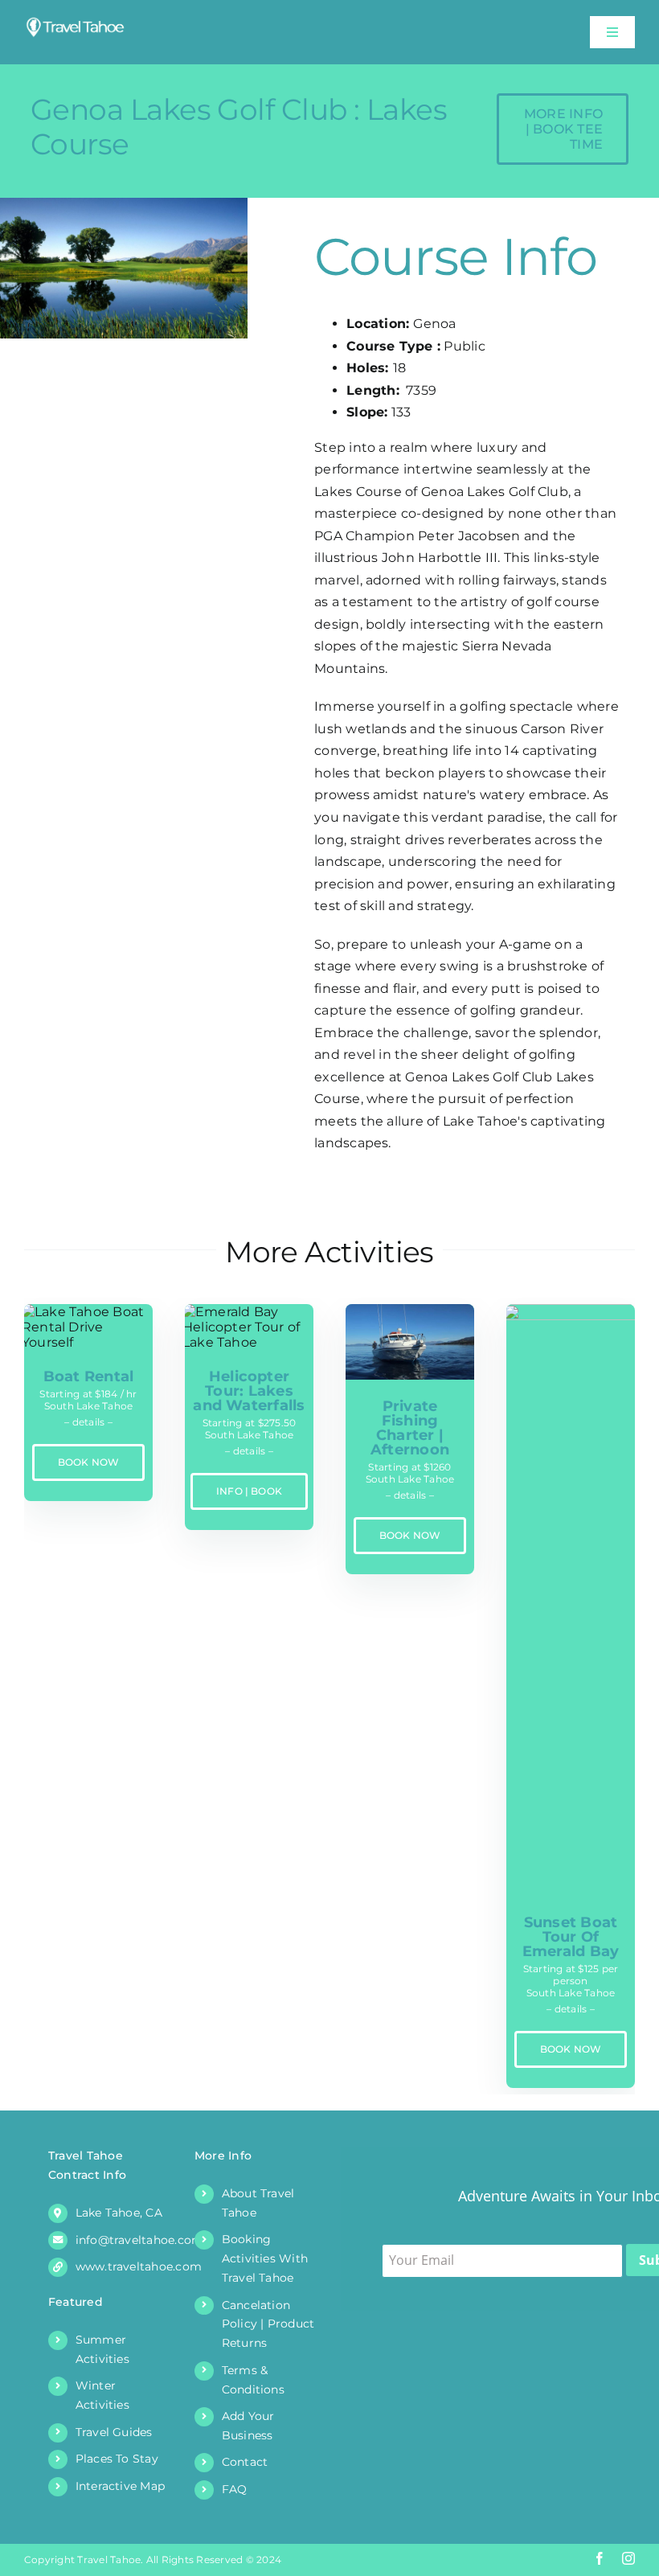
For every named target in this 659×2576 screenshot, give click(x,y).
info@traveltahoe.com (140, 2240)
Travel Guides (114, 2432)
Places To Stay (117, 2459)
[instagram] (628, 2558)
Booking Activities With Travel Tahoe (265, 2258)
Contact (245, 2462)
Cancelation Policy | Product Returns (268, 2324)
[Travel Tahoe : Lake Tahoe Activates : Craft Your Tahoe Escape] (76, 22)
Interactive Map (121, 2486)
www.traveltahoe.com (139, 2266)
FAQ (235, 2489)
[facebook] (600, 2558)
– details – (88, 1422)
